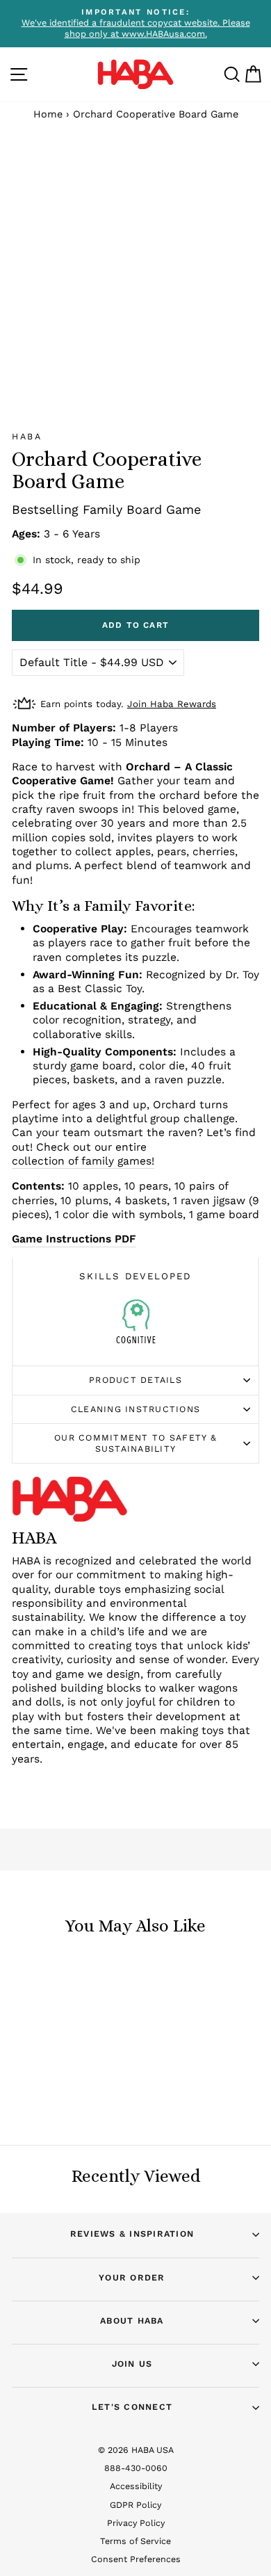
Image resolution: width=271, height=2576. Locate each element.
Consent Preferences (136, 2559)
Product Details (135, 1380)
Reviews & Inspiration (132, 2234)
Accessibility (136, 2486)
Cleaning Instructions (135, 1409)
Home (48, 114)
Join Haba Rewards (172, 704)
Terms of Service (135, 2541)
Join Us (132, 2364)
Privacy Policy (136, 2523)
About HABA (132, 2320)
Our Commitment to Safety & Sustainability (135, 1443)
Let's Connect (132, 2407)
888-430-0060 (136, 2468)
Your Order (132, 2277)
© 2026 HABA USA (136, 2450)
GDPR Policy (135, 2505)
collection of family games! (83, 1161)
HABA (27, 436)
